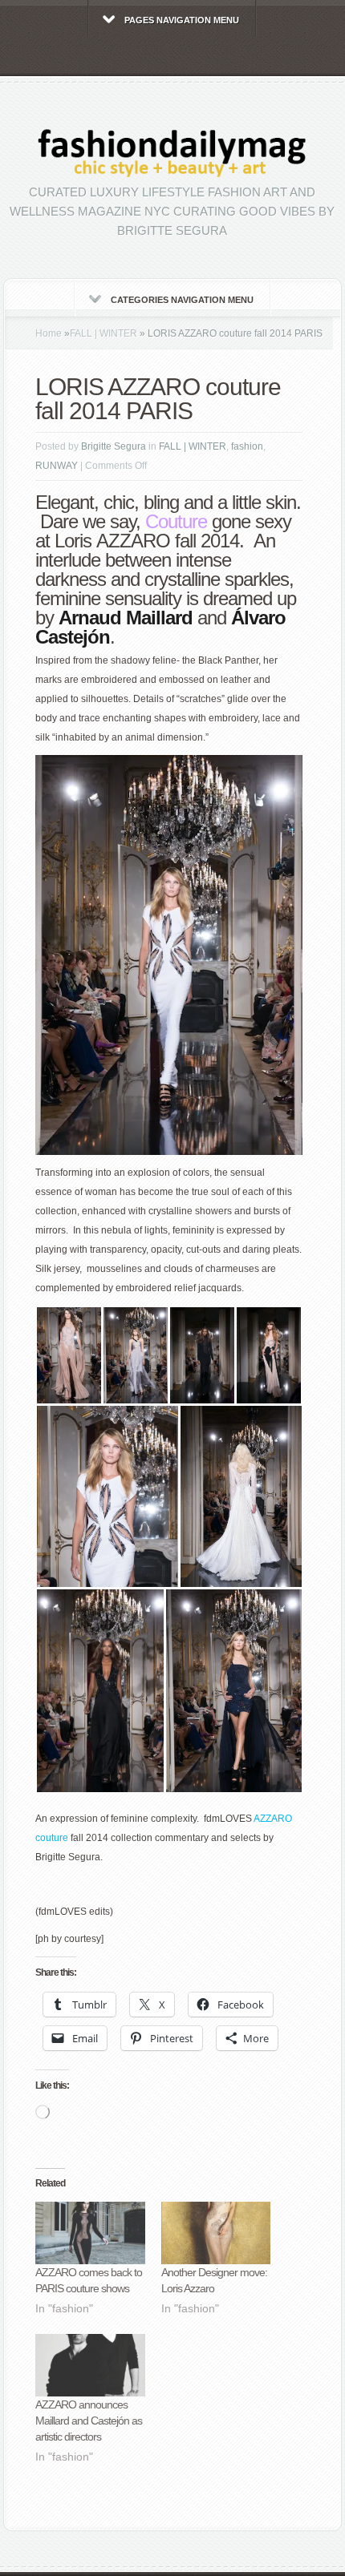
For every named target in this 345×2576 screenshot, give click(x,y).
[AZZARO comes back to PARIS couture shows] (90, 2233)
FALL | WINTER (103, 333)
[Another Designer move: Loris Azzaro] (216, 2233)
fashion (247, 446)
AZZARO (273, 1819)
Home (49, 333)
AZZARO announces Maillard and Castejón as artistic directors (89, 2421)
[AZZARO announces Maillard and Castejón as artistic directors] (90, 2365)
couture (52, 1838)
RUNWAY (57, 466)
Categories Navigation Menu (182, 300)
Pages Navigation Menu (182, 20)
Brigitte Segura (114, 446)
